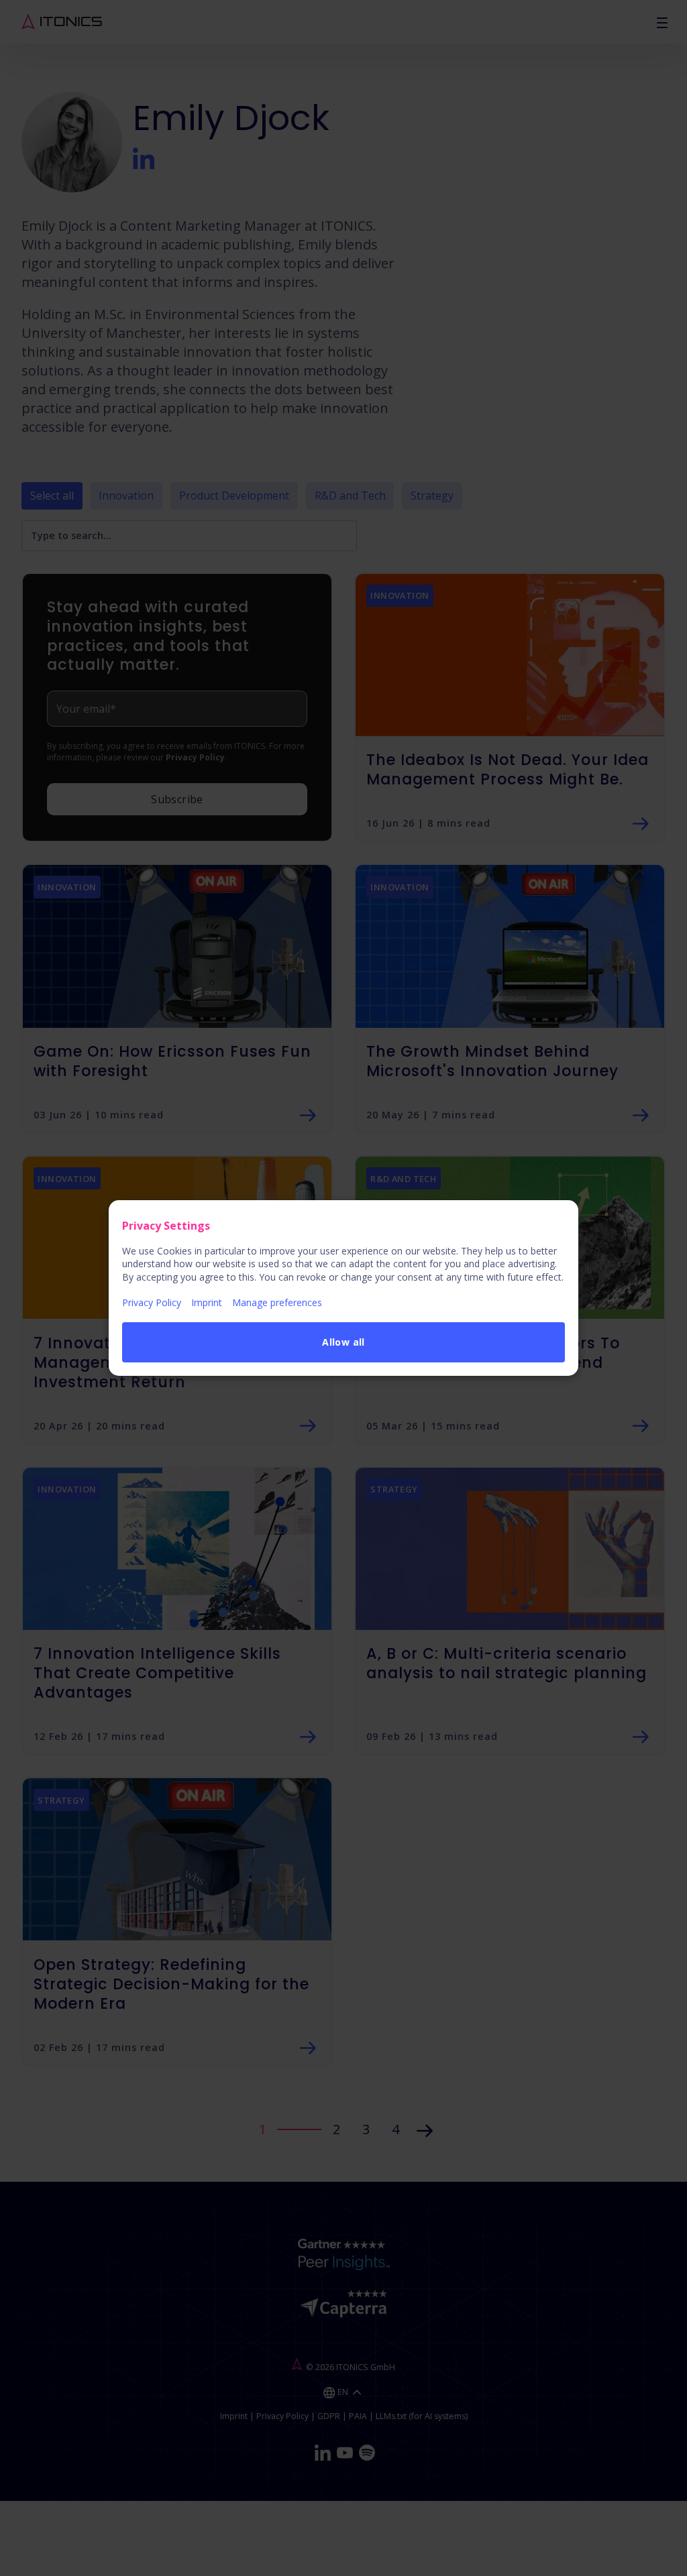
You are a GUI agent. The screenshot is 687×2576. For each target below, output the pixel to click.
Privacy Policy (152, 1302)
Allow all (343, 1342)
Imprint (207, 1302)
